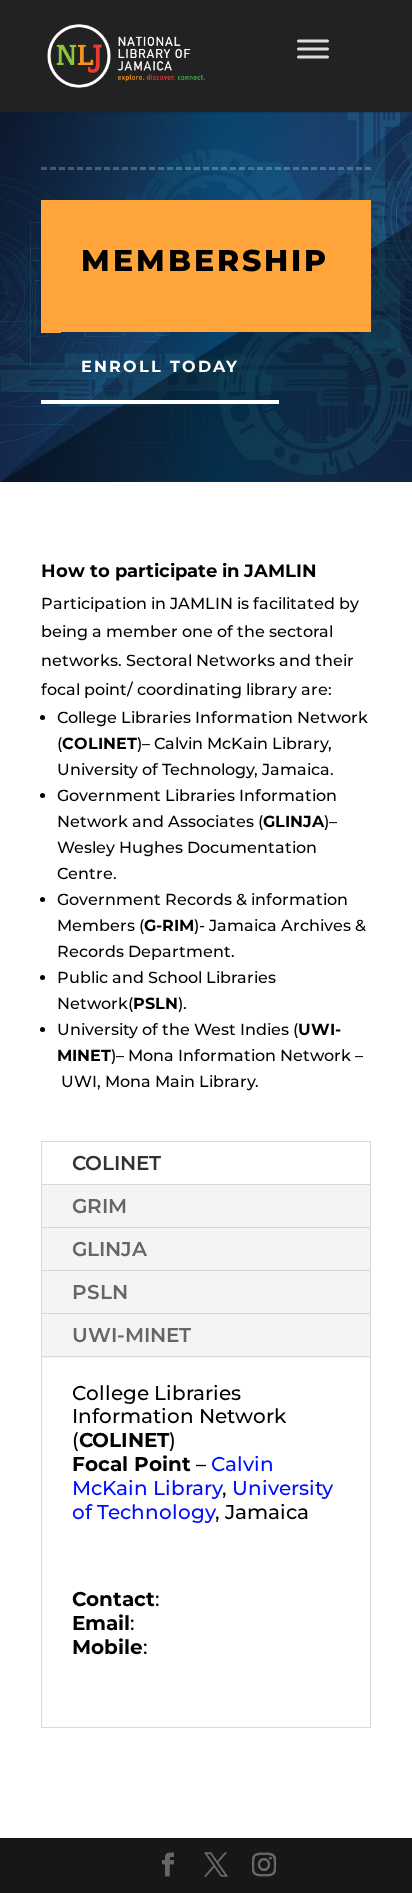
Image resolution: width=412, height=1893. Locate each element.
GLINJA (109, 1249)
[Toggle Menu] (313, 48)
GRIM (99, 1206)
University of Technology (202, 1500)
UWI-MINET (131, 1335)
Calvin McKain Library (173, 1476)
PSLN (100, 1292)
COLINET (116, 1163)
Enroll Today (160, 366)
